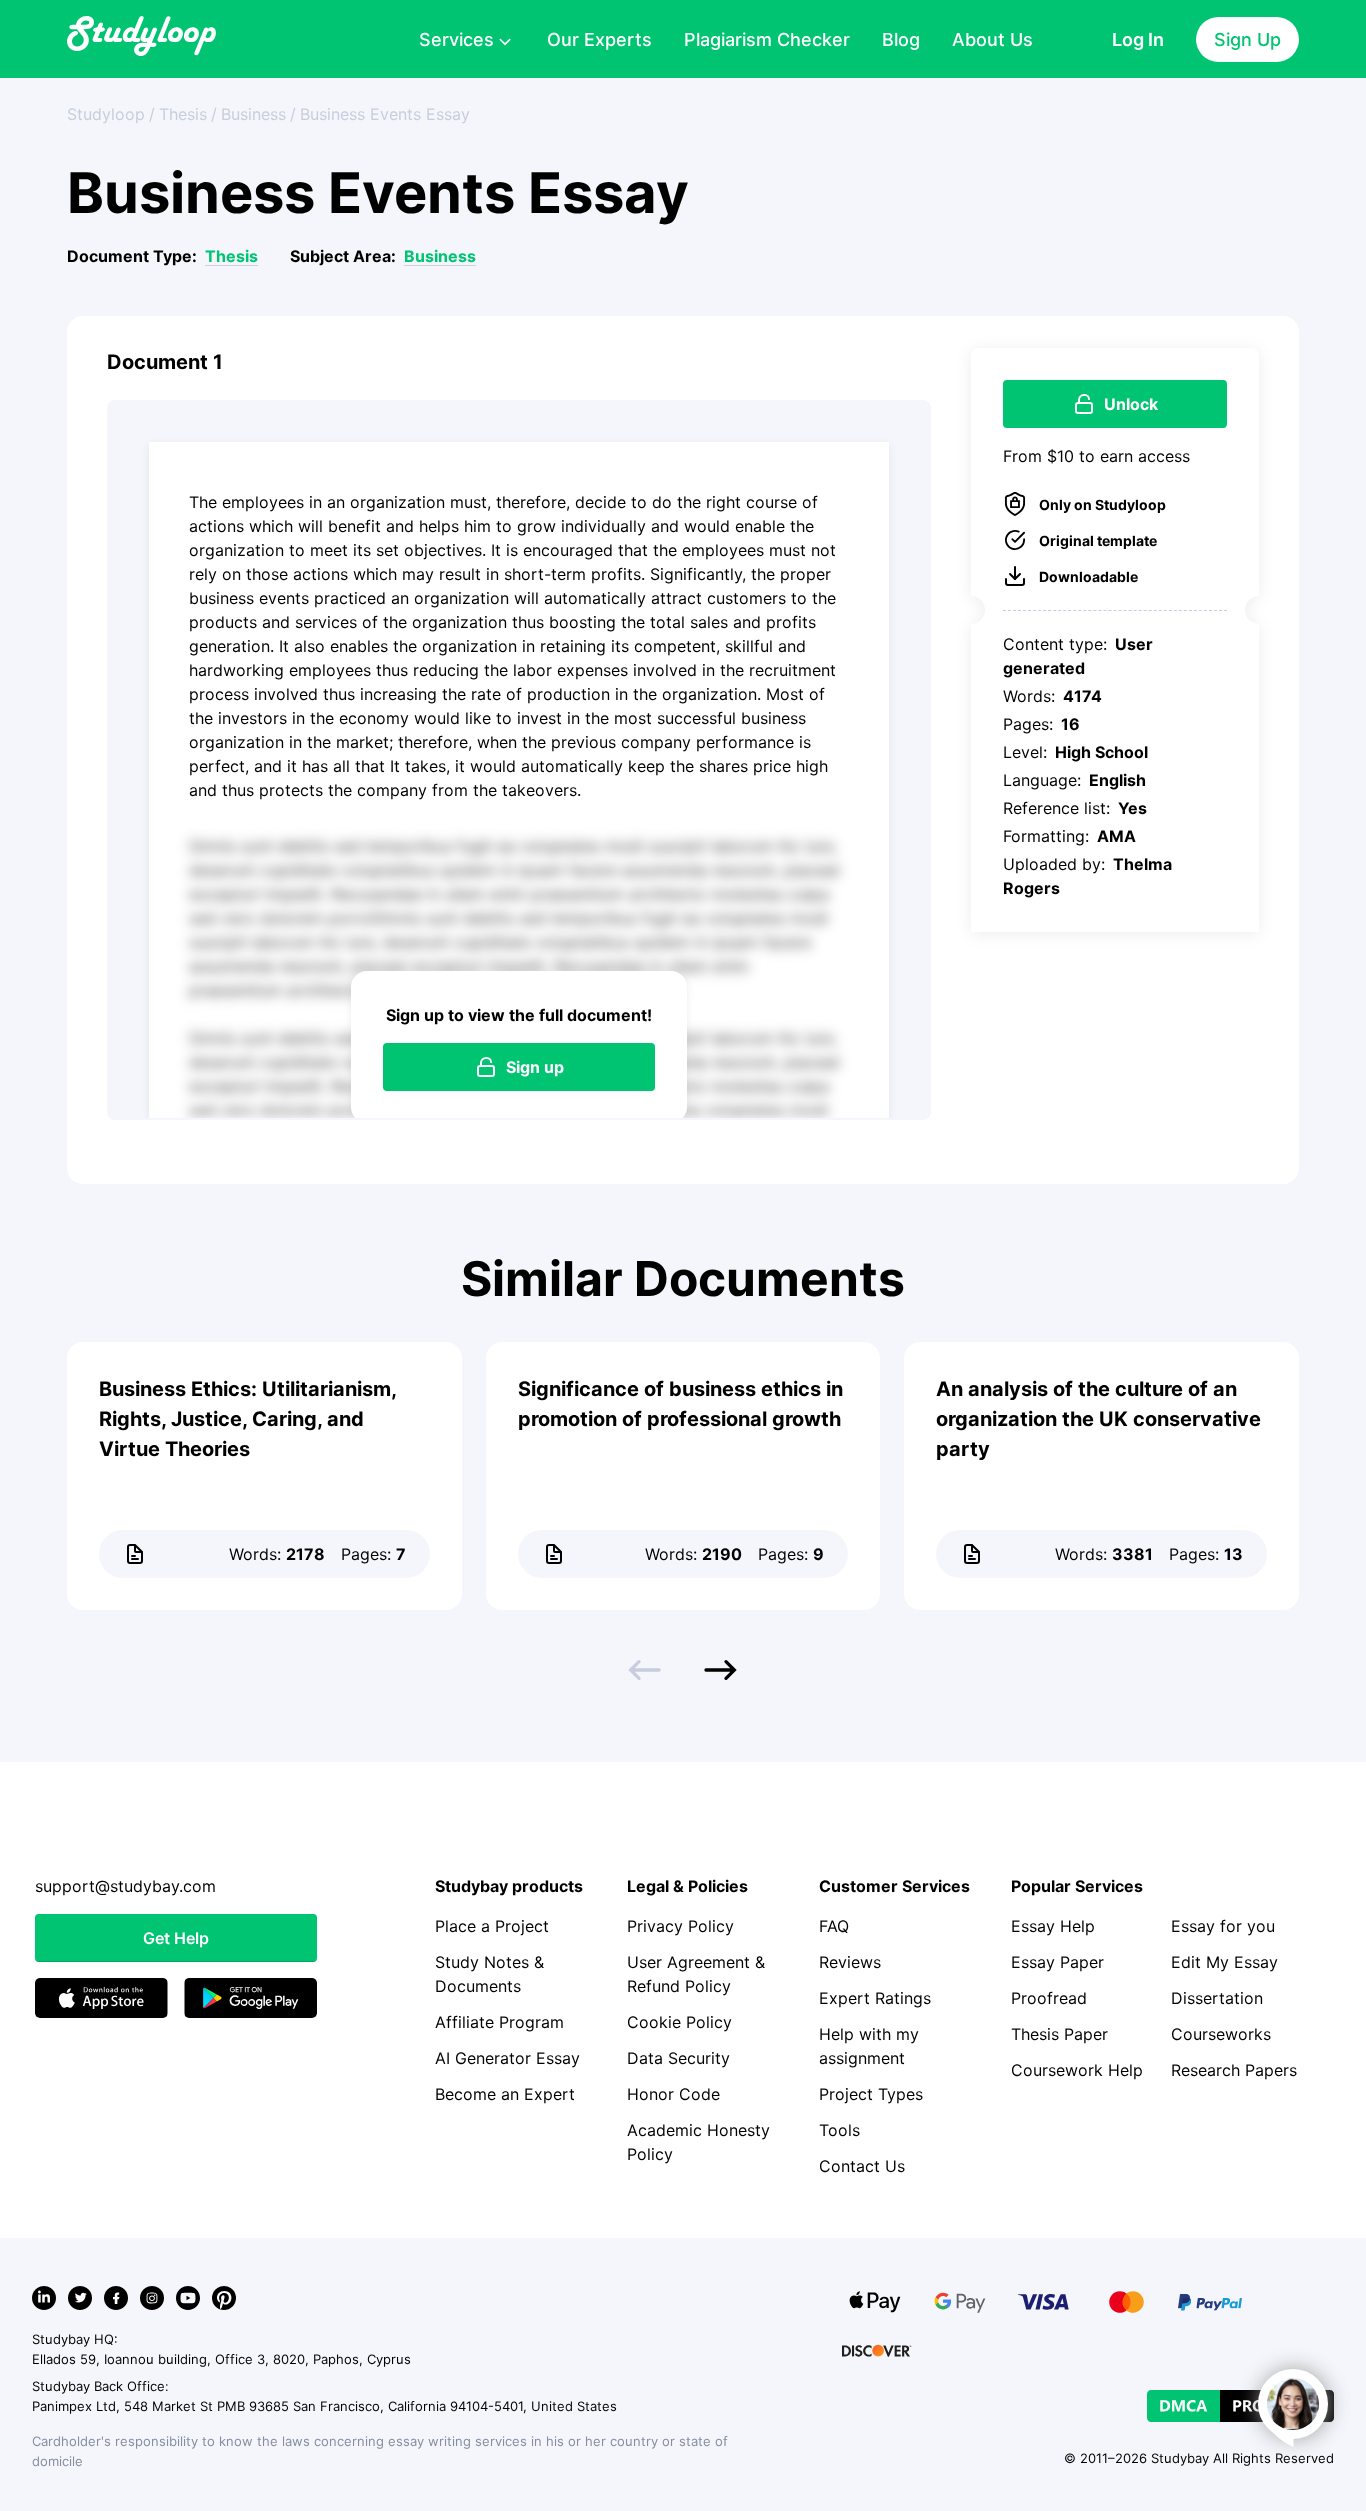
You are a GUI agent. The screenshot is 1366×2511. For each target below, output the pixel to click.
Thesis (231, 256)
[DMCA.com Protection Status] (1240, 2406)
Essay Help (1053, 1926)
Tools (839, 2130)
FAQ (834, 1926)
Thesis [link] (183, 114)
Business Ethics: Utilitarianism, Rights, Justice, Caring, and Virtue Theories (247, 1419)
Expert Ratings (875, 1998)
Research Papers (1234, 2070)
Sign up (535, 1067)
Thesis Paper (1059, 2034)
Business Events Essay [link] (385, 114)
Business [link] (253, 114)
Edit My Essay (1224, 1962)
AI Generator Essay (507, 2058)
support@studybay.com (125, 1886)
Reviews (850, 1962)
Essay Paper (1057, 1962)
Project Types (871, 2094)
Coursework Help (1077, 2070)
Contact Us (862, 2166)
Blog (901, 39)
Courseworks (1221, 2034)
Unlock (1131, 404)
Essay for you (1223, 1926)
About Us (992, 39)
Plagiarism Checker (767, 39)
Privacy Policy (680, 1926)
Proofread (1049, 1998)
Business (440, 256)
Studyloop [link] (106, 114)
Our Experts (599, 39)
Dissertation (1217, 1998)
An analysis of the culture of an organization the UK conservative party (1098, 1419)
